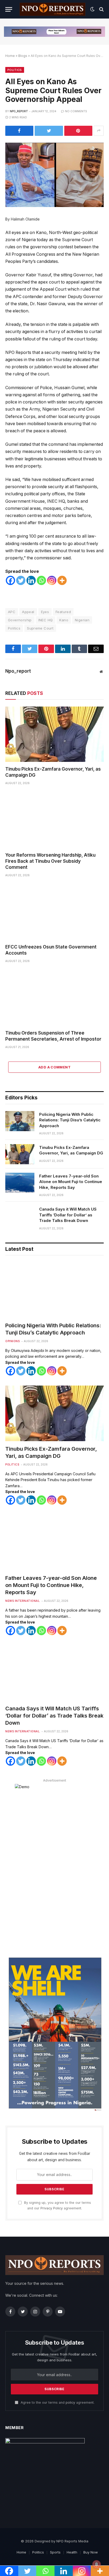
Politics (15, 70)
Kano (64, 620)
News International (22, 1601)
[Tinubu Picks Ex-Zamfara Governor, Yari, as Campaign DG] (54, 734)
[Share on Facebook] (19, 131)
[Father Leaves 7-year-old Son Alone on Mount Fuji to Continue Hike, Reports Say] (20, 1183)
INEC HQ (46, 620)
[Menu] (9, 9)
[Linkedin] (31, 580)
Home (10, 56)
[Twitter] (21, 580)
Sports (55, 2552)
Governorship (20, 620)
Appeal (28, 612)
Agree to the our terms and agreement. (57, 2402)
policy (70, 2402)
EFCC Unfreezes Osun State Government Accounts (51, 950)
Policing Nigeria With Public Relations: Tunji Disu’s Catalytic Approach (70, 1120)
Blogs (23, 56)
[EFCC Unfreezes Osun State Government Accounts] (54, 912)
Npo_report (19, 111)
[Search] (101, 9)
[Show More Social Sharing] (99, 131)
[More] (62, 580)
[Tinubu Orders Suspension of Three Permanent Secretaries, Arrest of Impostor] (54, 998)
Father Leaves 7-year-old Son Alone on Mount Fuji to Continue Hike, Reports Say (71, 1182)
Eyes (45, 612)
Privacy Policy (52, 2208)
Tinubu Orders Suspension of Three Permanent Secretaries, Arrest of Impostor (53, 1036)
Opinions (12, 1341)
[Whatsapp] (41, 580)
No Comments (76, 111)
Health (72, 2552)
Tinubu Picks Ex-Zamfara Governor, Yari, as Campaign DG (53, 772)
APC (12, 612)
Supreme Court (40, 628)
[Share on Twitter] (49, 131)
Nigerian (82, 620)
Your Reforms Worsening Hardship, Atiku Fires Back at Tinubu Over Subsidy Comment (50, 861)
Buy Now (91, 2552)
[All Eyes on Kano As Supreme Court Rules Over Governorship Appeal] (54, 175)
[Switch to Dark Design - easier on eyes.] (92, 9)
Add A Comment (54, 1067)
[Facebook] (10, 580)
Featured (63, 612)
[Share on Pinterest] (78, 131)
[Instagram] (52, 580)
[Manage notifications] (97, 2564)
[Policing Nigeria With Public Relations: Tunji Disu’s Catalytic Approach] (20, 1121)
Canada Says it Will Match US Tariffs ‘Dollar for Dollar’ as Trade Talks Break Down (68, 1215)
